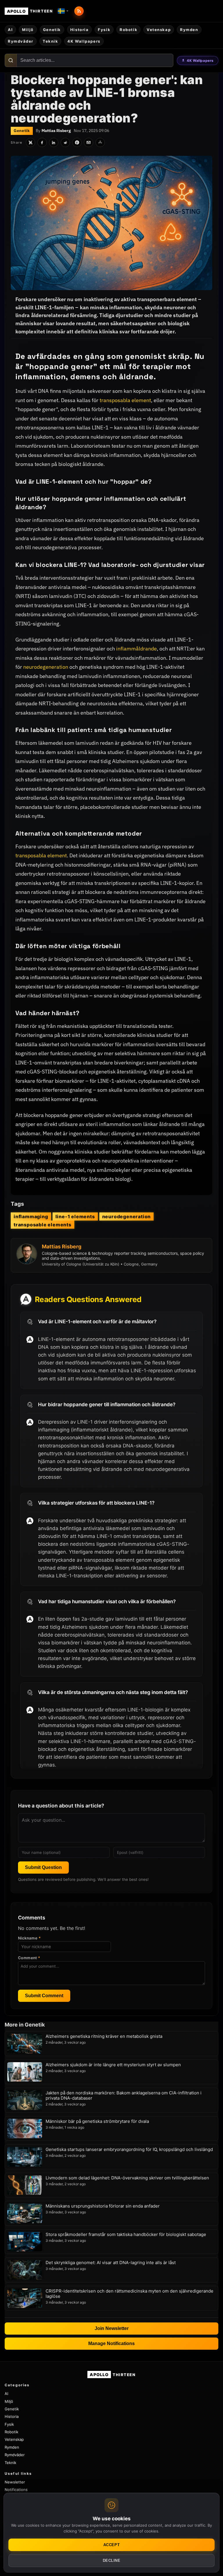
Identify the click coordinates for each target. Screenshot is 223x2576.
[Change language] (63, 11)
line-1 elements (75, 1216)
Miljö (28, 30)
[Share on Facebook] (42, 142)
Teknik (50, 41)
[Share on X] (30, 142)
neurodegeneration (46, 667)
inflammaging (31, 1216)
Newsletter (15, 2482)
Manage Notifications (111, 2343)
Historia (79, 30)
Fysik (104, 30)
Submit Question (43, 1867)
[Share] (100, 142)
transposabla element (125, 400)
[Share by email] (89, 142)
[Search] (11, 60)
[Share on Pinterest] (77, 142)
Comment (29, 1958)
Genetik (52, 30)
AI (10, 30)
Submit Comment (44, 1996)
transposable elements (43, 1225)
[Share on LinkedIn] (54, 142)
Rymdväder (21, 41)
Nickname (29, 1938)
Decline (112, 2560)
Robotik (128, 30)
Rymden (189, 30)
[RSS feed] (79, 11)
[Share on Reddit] (65, 142)
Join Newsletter (112, 2328)
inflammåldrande (136, 649)
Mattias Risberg (56, 131)
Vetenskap (159, 30)
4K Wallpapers (200, 60)
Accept (111, 2545)
